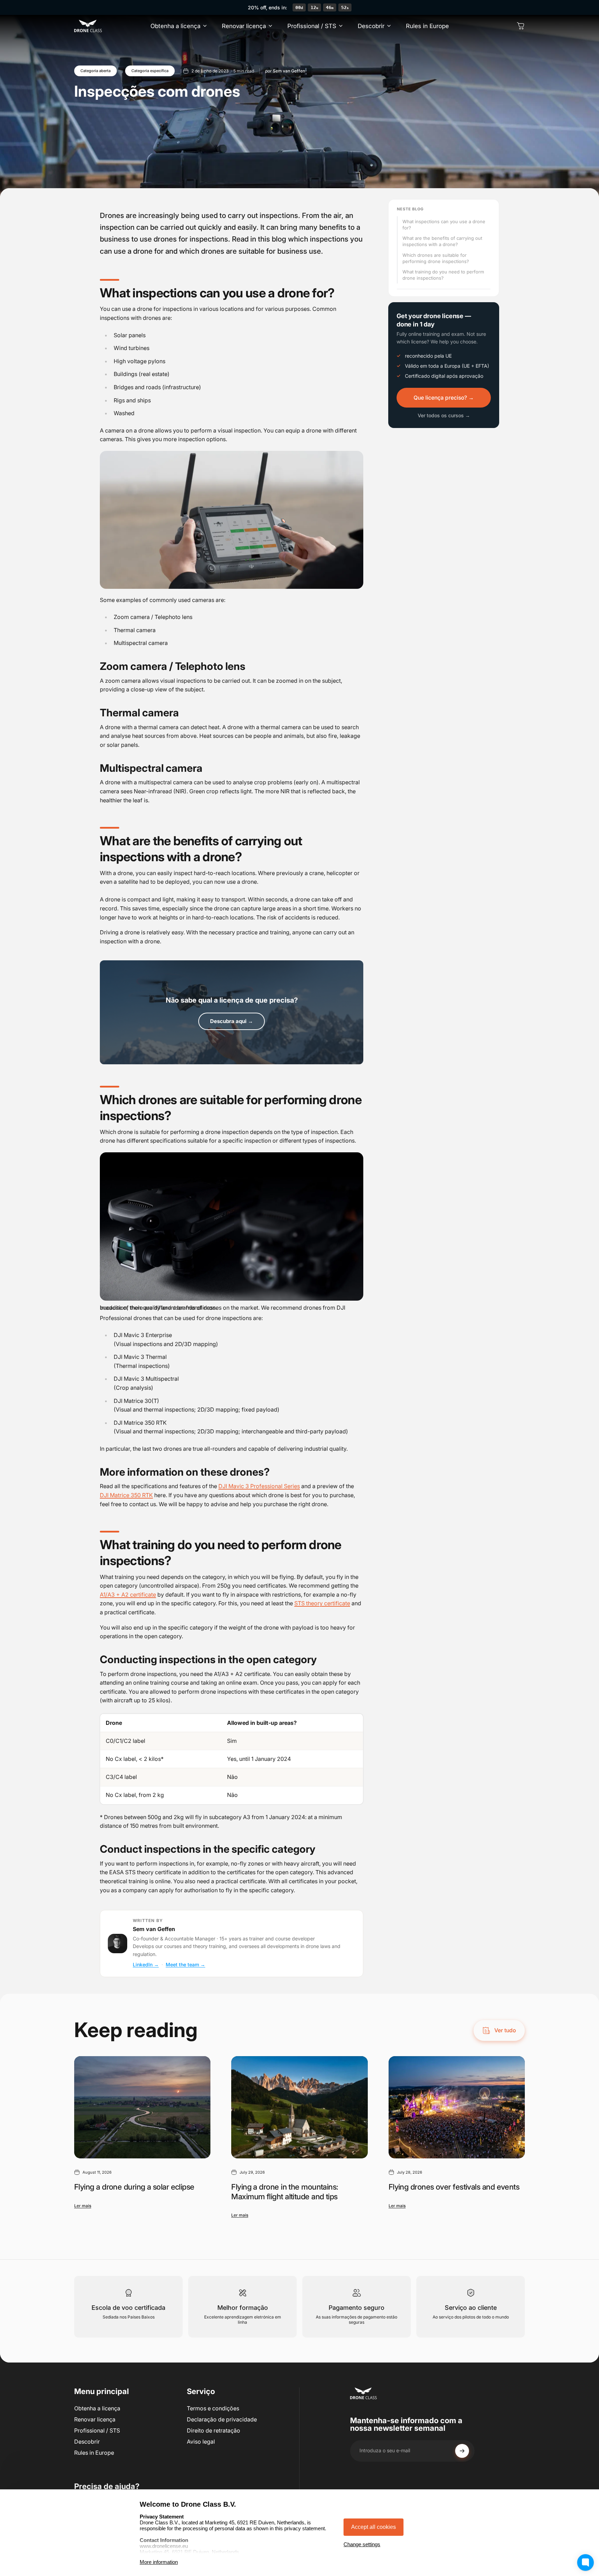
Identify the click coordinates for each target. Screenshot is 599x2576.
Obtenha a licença (97, 2408)
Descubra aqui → (232, 1021)
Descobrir (87, 2442)
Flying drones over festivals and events (454, 2187)
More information (159, 2562)
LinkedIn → (146, 1964)
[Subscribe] (462, 2451)
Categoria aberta (96, 71)
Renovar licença (95, 2419)
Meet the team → (185, 1964)
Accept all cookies (374, 2527)
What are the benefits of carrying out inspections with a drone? (442, 241)
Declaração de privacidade (222, 2419)
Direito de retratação (214, 2430)
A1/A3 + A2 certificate (128, 1595)
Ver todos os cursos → (444, 415)
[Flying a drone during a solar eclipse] (142, 2107)
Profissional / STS (97, 2430)
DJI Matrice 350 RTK (126, 1495)
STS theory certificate (322, 1603)
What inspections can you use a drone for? (444, 225)
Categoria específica (150, 71)
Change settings (362, 2544)
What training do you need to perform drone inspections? (443, 275)
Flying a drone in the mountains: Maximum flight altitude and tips (285, 2192)
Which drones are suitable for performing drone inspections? (436, 258)
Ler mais (83, 2206)
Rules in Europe (94, 2453)
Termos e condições (213, 2408)
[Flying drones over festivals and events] (457, 2107)
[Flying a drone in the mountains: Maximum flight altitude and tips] (299, 2107)
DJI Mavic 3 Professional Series (259, 1486)
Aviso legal (201, 2442)
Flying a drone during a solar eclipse (134, 2187)
